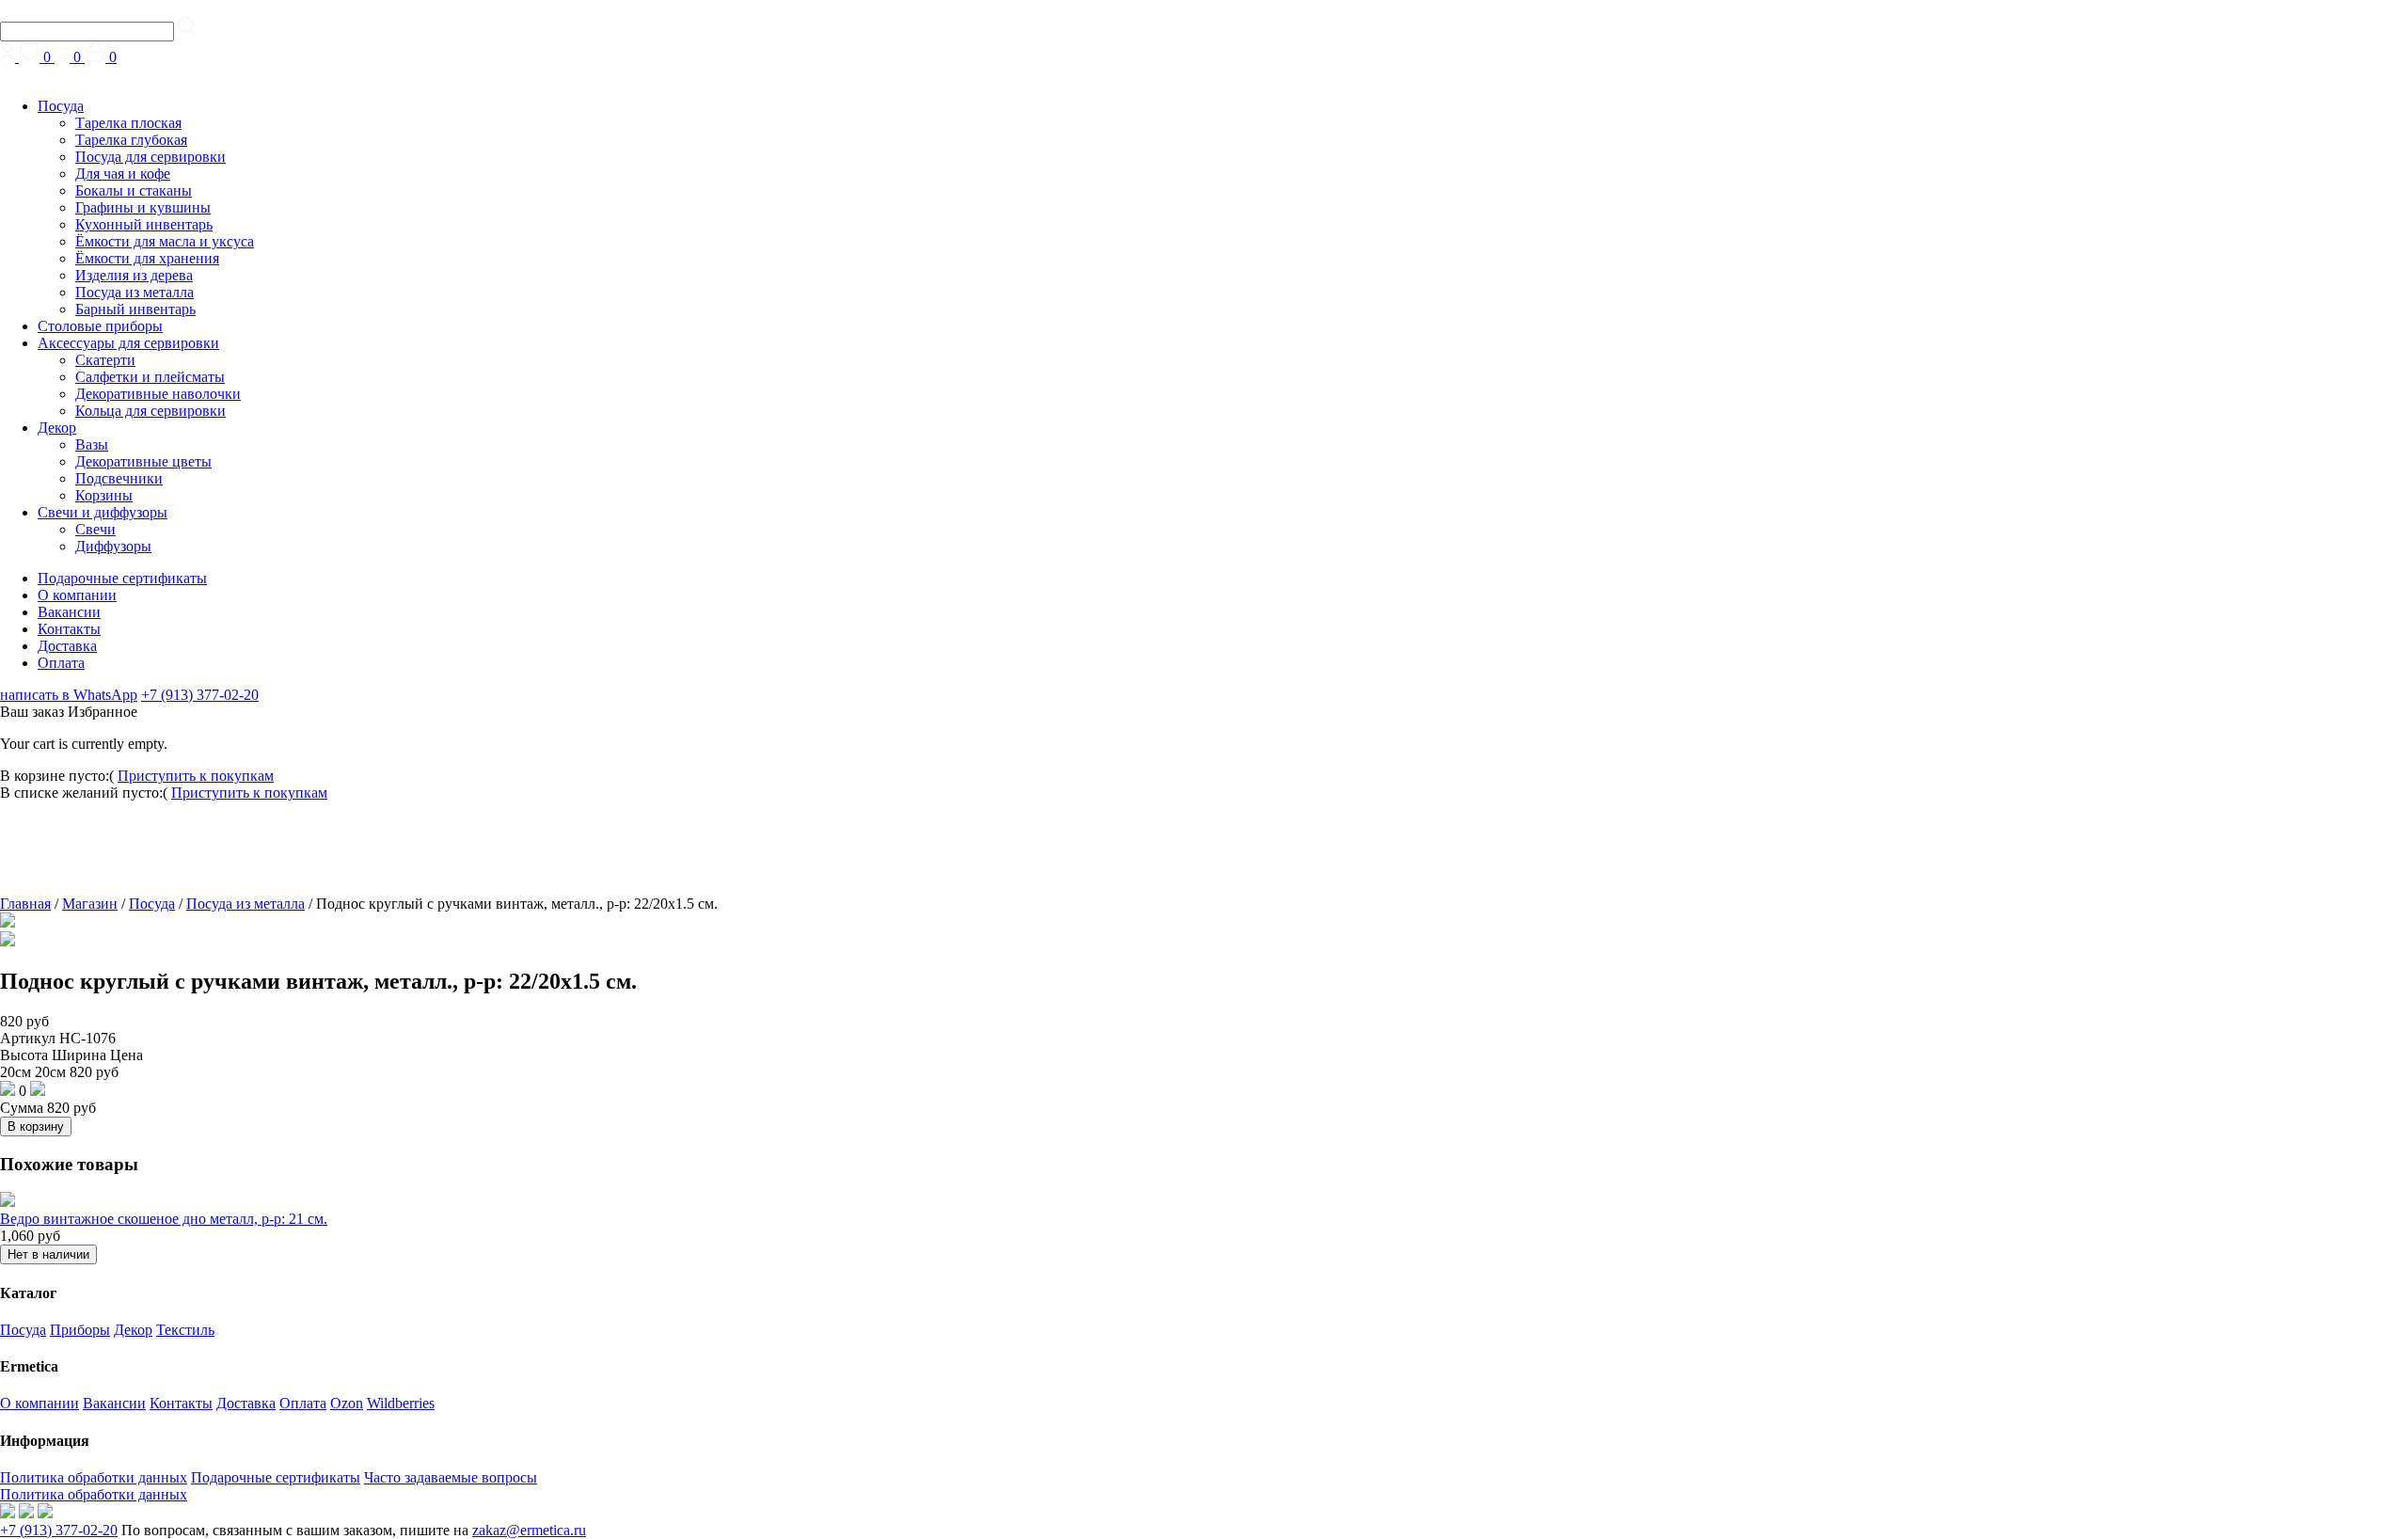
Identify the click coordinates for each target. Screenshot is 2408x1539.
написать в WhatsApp (69, 695)
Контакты (69, 629)
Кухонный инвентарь (144, 224)
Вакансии (69, 612)
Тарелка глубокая (131, 140)
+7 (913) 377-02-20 (200, 695)
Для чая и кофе (123, 174)
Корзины (104, 495)
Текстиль (185, 1330)
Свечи (95, 529)
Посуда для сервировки (150, 157)
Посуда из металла (135, 292)
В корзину (36, 1126)
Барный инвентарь (135, 309)
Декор (57, 428)
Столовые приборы (100, 326)
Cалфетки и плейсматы (150, 377)
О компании (77, 595)
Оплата (61, 663)
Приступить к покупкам (196, 776)
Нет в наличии (48, 1254)
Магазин (90, 904)
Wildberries (401, 1403)
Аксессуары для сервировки (128, 343)
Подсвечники (119, 478)
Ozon (347, 1403)
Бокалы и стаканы (134, 190)
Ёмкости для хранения (147, 258)
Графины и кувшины (143, 207)
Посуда (61, 106)
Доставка (67, 646)
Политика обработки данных (94, 1477)
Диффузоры (113, 546)
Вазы (92, 444)
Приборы (80, 1330)
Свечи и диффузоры (103, 512)
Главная (25, 904)
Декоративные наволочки (158, 394)
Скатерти (105, 360)
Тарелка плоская (128, 123)
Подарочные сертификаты (122, 578)
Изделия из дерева (134, 275)
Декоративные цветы (143, 461)
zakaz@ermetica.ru (529, 1530)
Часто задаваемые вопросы (451, 1477)
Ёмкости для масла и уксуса (165, 241)
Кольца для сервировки (150, 411)
